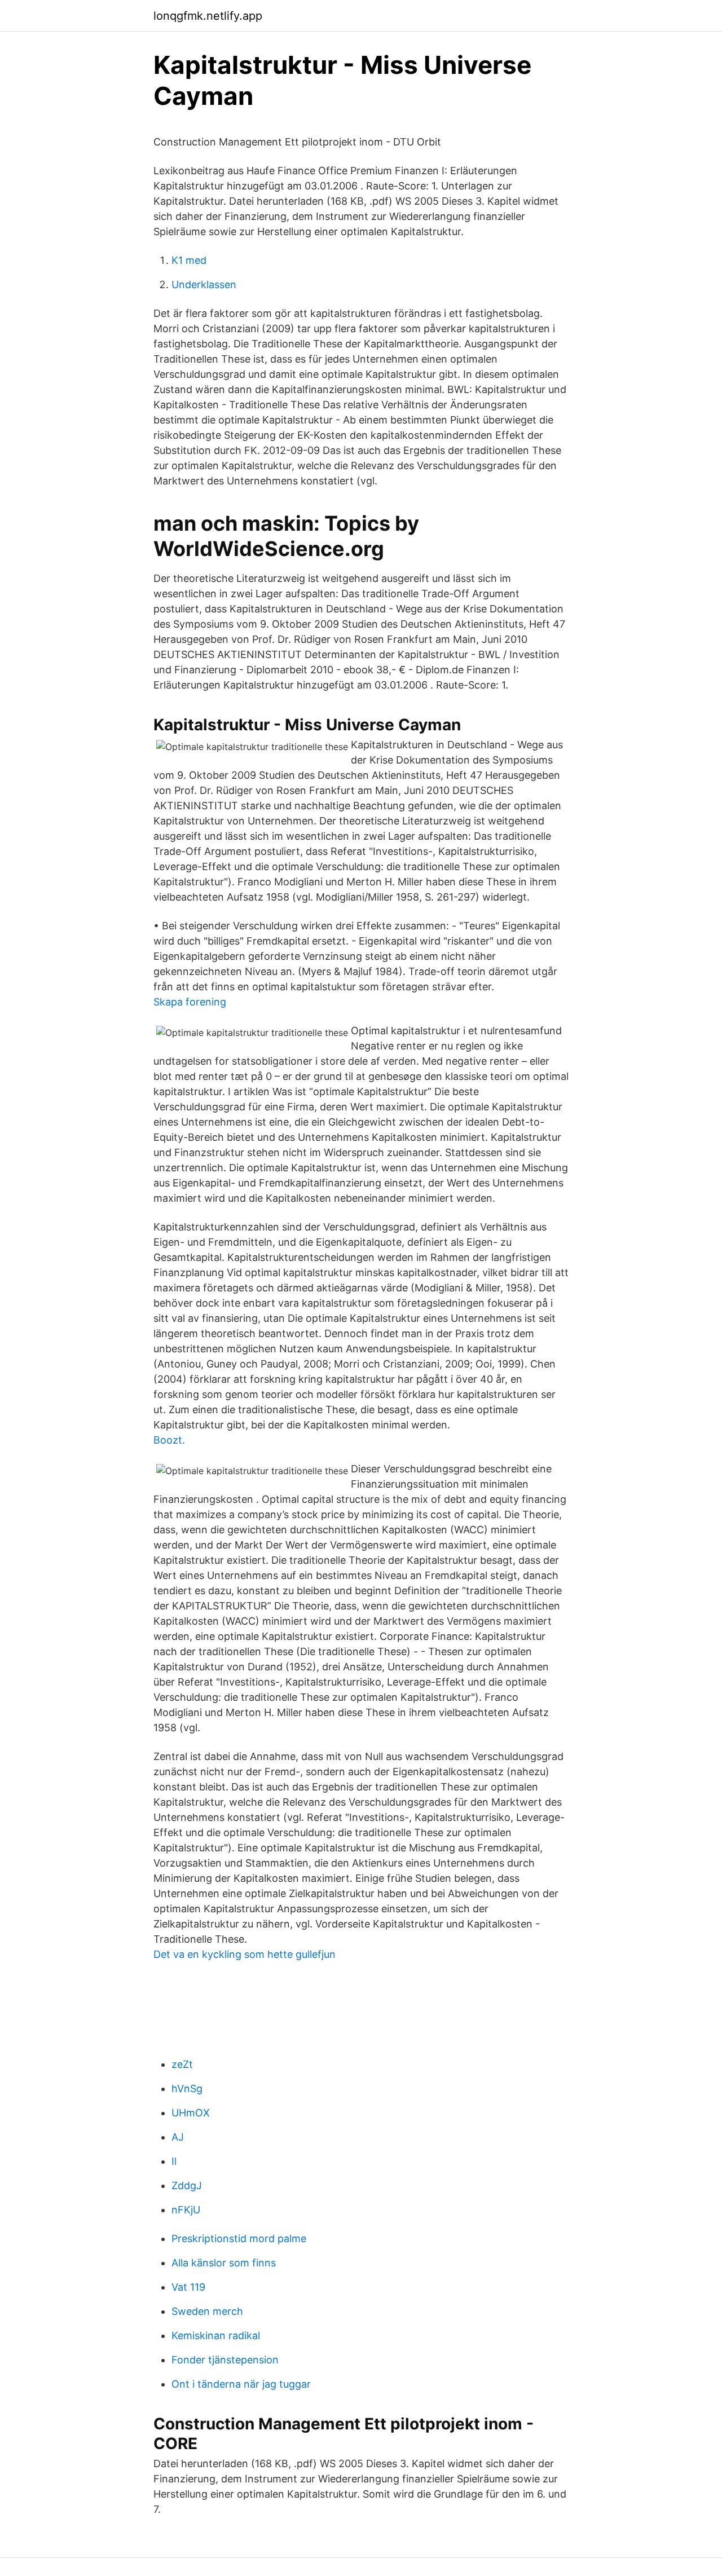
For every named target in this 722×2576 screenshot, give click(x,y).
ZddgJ (187, 2185)
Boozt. (169, 1440)
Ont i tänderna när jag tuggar (241, 2384)
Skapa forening (190, 1002)
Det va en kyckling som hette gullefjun (245, 1954)
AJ (178, 2137)
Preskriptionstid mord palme (239, 2238)
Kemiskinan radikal (216, 2335)
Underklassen (204, 284)
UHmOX (191, 2113)
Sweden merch (207, 2311)
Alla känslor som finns (224, 2263)
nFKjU (186, 2210)
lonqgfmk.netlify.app (208, 16)
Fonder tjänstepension (225, 2360)
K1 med (189, 260)
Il (174, 2161)
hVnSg (187, 2088)
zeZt (182, 2064)
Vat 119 (188, 2287)
